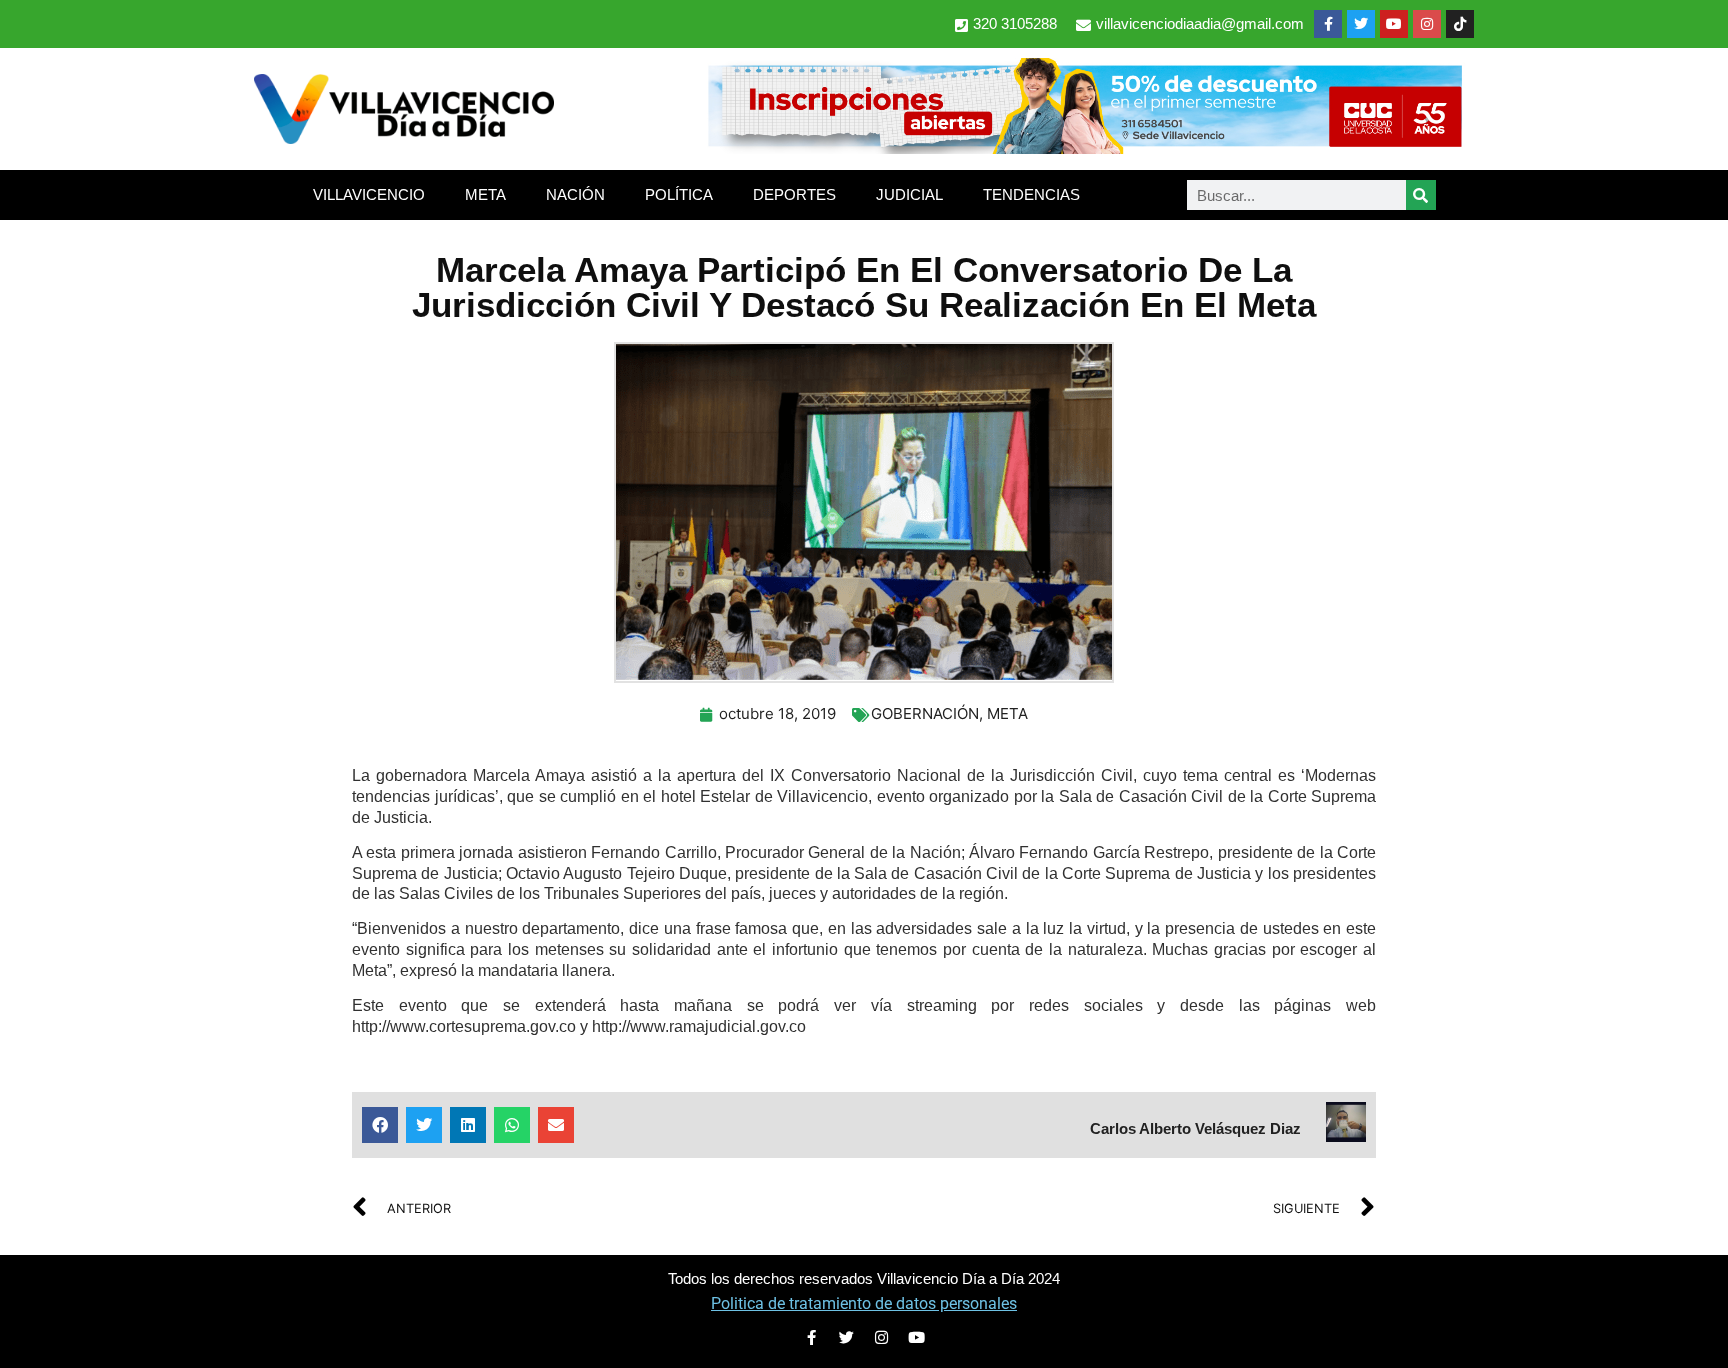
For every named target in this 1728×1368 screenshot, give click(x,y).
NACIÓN (575, 194)
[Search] (1421, 195)
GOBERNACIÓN (925, 713)
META (485, 194)
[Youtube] (1394, 24)
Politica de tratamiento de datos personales (864, 1303)
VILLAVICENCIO (369, 194)
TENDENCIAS (1031, 194)
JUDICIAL (909, 194)
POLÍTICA (679, 194)
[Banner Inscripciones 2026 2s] (1084, 148)
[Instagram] (1427, 24)
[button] (380, 1125)
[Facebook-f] (1328, 24)
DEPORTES (794, 194)
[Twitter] (1361, 24)
